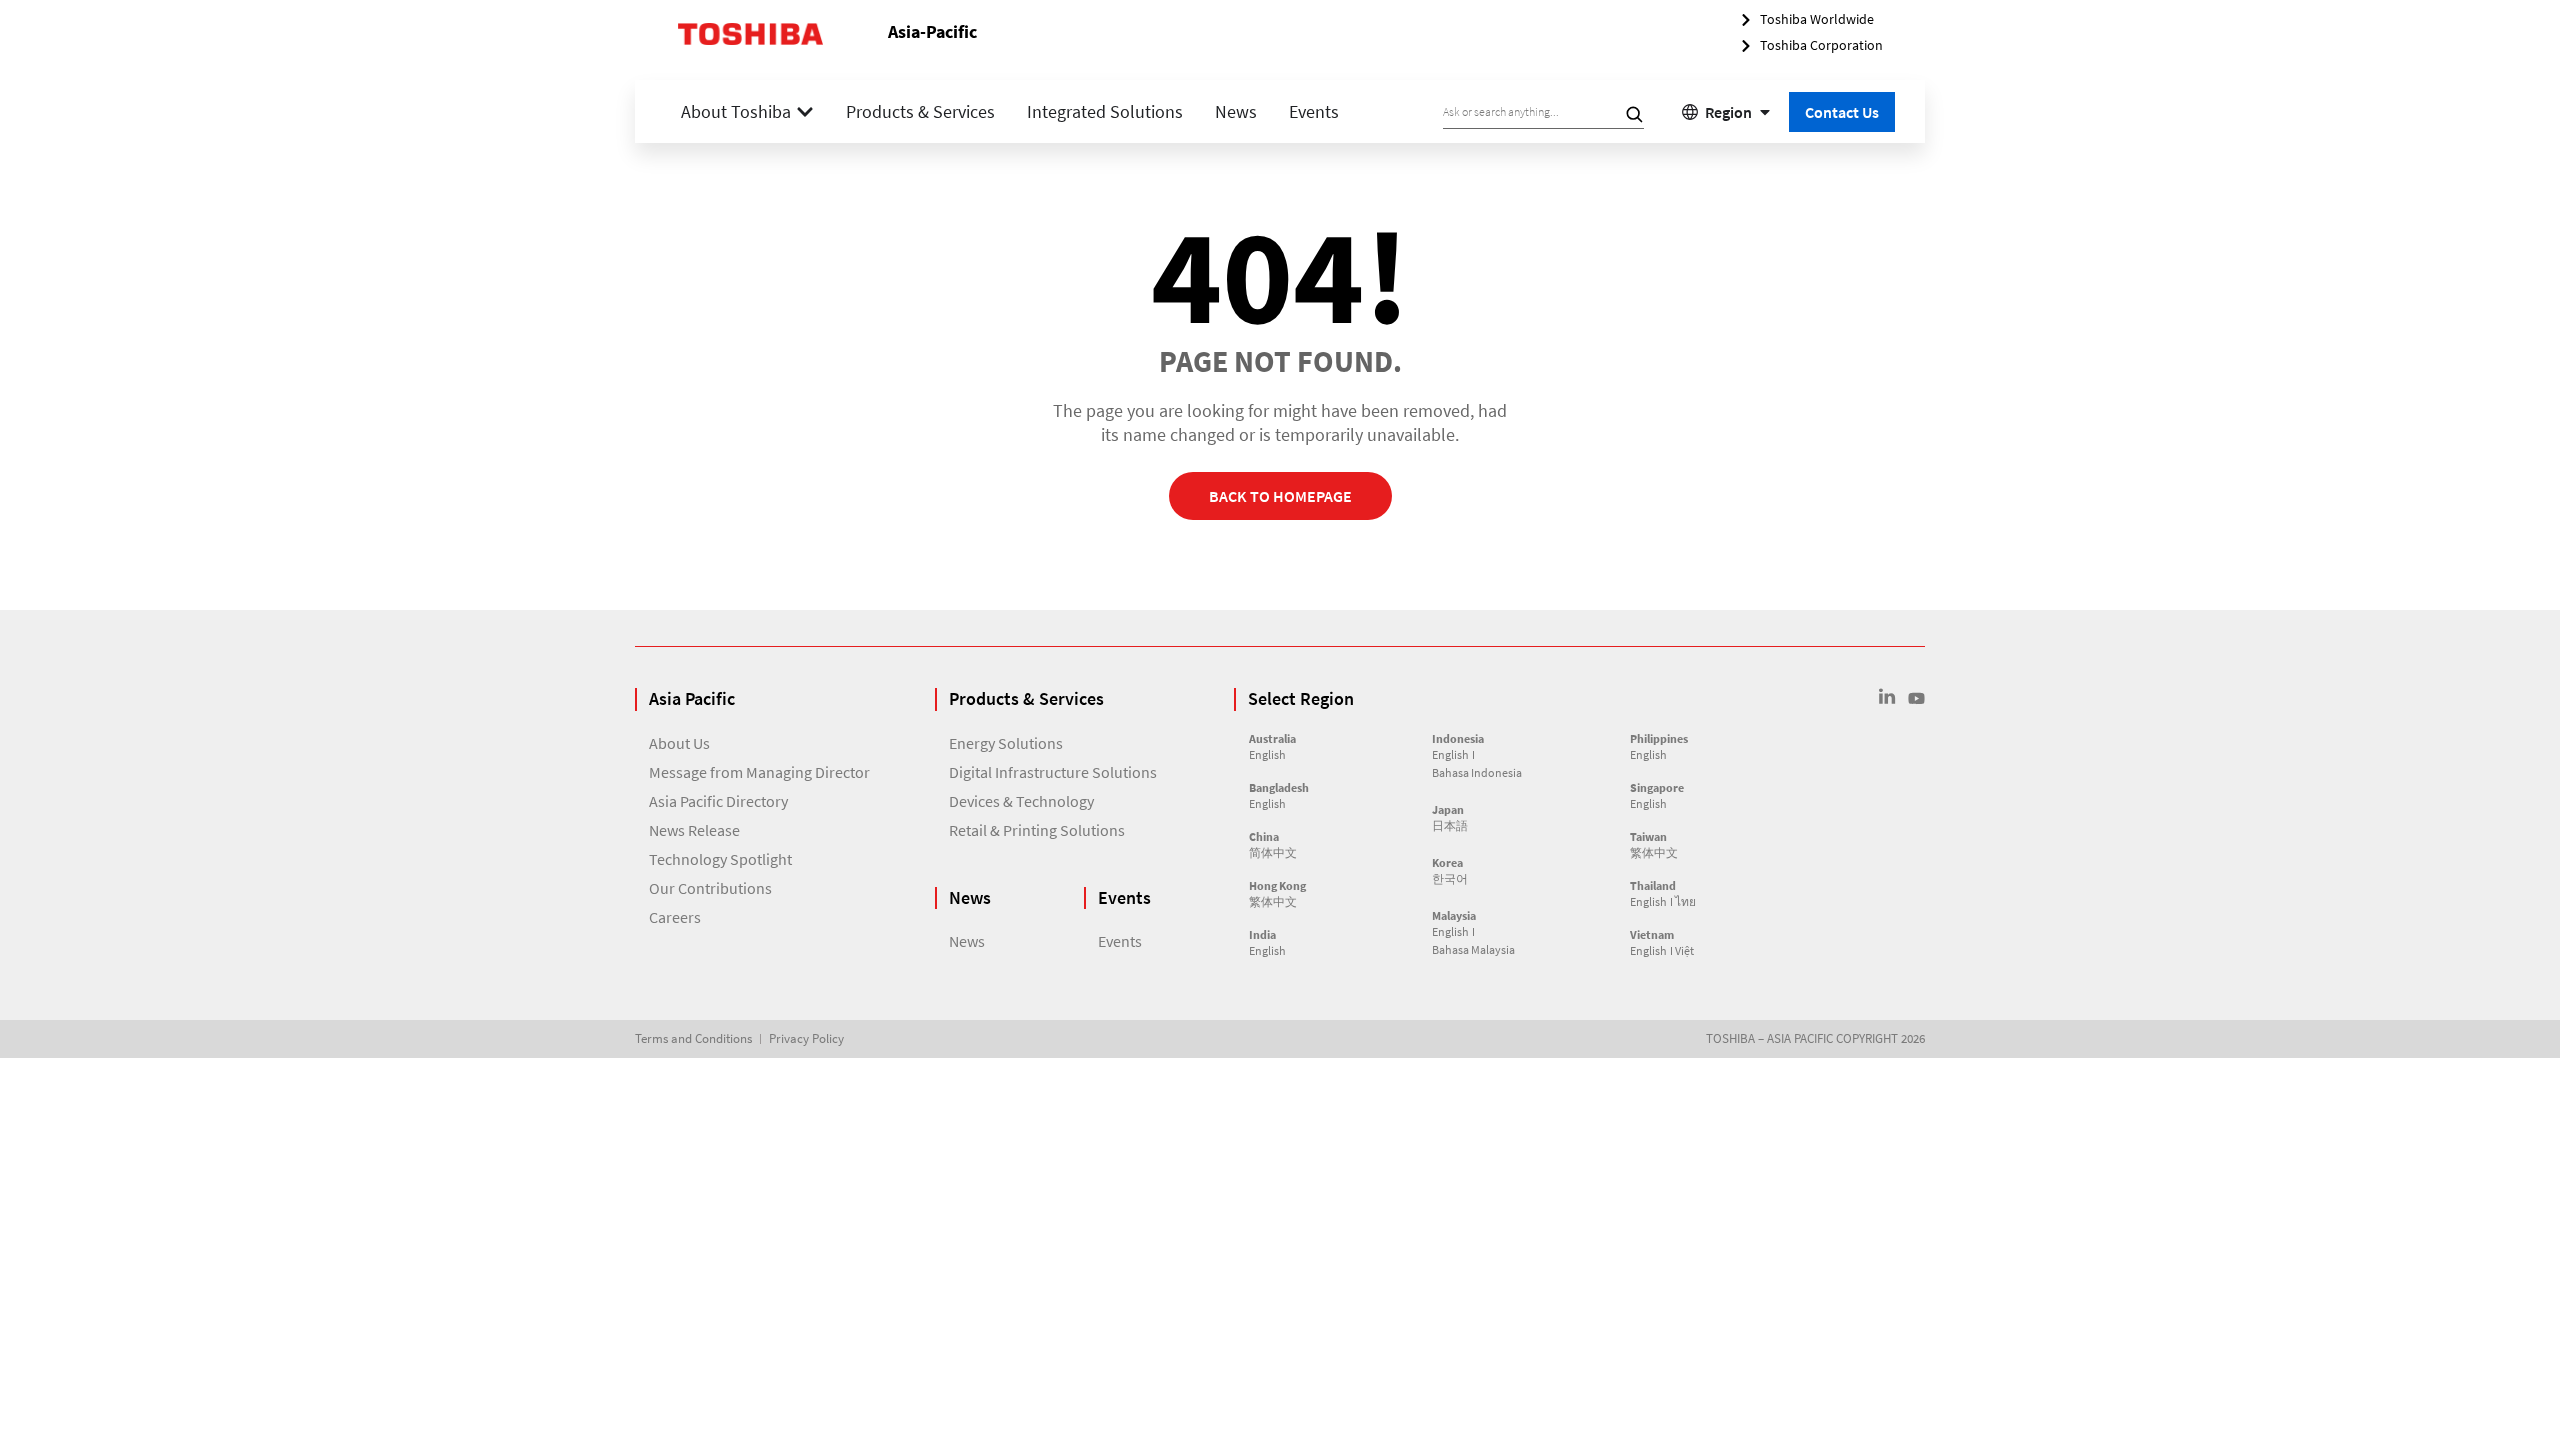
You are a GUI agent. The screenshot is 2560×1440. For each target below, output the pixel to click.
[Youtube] (1916, 698)
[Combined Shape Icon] (1887, 696)
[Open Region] (1765, 112)
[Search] (1634, 114)
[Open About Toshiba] (805, 111)
